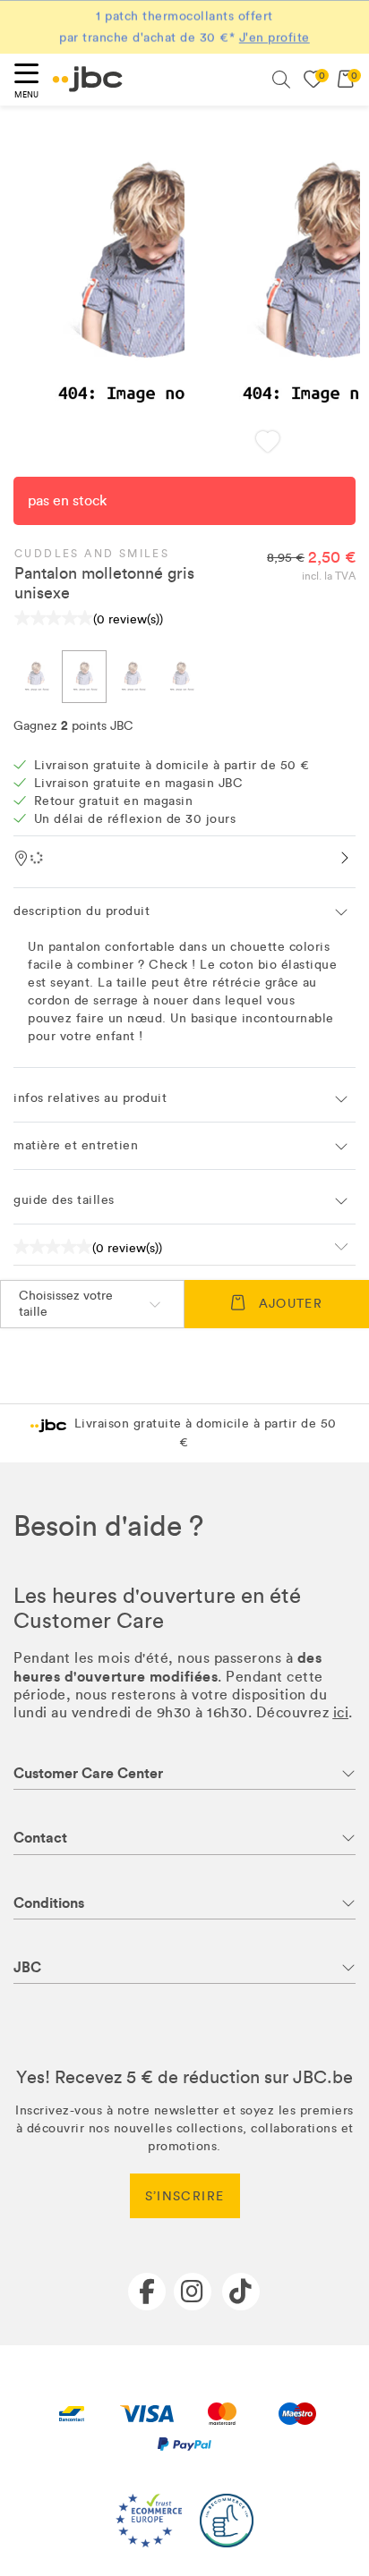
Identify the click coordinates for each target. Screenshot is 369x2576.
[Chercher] (281, 80)
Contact (40, 1838)
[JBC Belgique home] (88, 79)
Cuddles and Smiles (92, 554)
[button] (268, 443)
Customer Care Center (88, 1773)
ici (341, 1712)
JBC (27, 1967)
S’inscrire (185, 2196)
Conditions (49, 1903)
